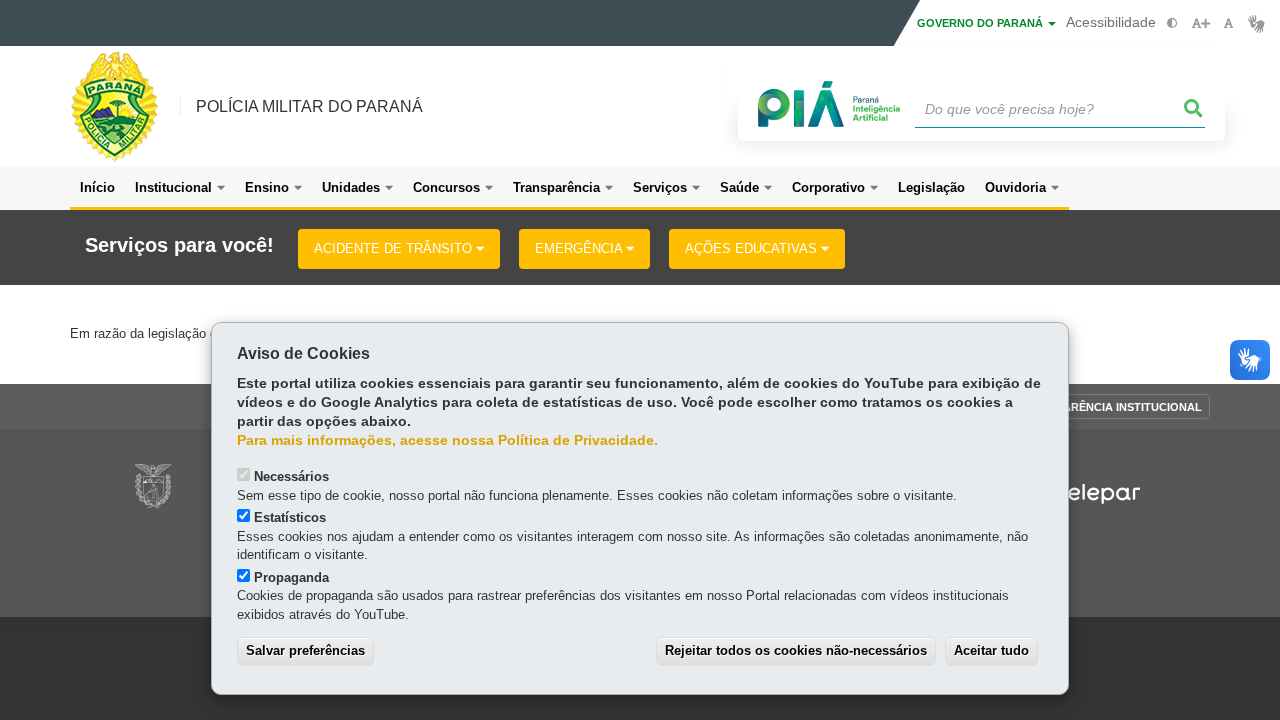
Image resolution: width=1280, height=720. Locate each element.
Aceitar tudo (991, 650)
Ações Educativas (753, 248)
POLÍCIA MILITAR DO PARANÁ (309, 106)
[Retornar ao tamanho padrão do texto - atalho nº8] (1228, 23)
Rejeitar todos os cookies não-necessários (796, 650)
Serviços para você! (179, 245)
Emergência (580, 248)
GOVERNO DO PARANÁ (981, 23)
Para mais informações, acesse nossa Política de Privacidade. (447, 440)
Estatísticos (290, 517)
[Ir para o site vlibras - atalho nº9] (1256, 23)
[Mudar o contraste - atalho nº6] (1172, 23)
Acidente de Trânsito (395, 248)
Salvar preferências (305, 650)
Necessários (291, 476)
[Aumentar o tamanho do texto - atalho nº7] (1200, 23)
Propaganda (291, 577)
